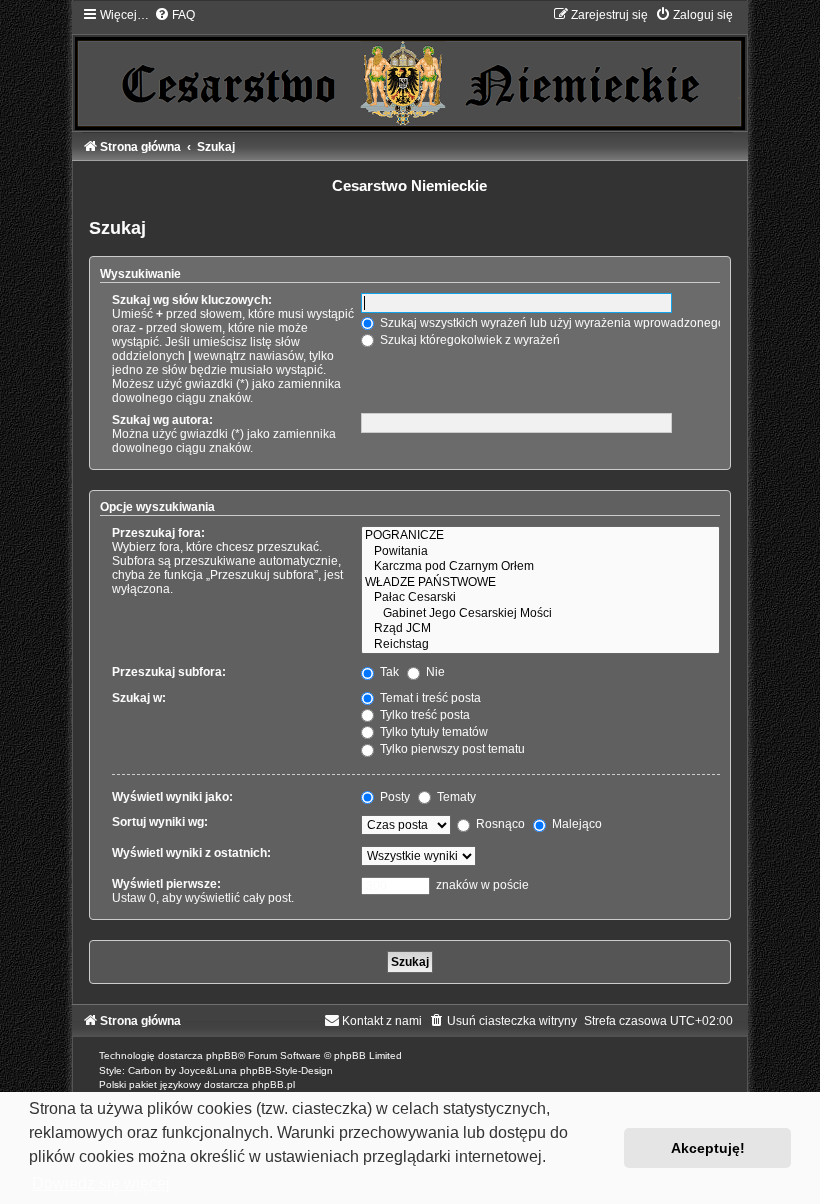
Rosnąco (499, 824)
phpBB (222, 1055)
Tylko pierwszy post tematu (451, 749)
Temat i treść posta (429, 698)
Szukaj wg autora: (162, 420)
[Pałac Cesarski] (540, 598)
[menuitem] (174, 15)
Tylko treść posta (423, 715)
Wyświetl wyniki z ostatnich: (191, 853)
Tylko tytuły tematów (432, 732)
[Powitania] (540, 552)
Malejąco (575, 824)
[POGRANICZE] (540, 536)
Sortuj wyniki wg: (160, 822)
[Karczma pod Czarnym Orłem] (540, 567)
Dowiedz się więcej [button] (101, 1183)
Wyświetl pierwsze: (166, 884)
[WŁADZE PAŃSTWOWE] (540, 583)
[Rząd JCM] (540, 629)
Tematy (455, 797)
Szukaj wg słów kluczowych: (192, 300)
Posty (393, 797)
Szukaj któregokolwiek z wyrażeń (468, 340)
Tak (388, 672)
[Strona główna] (409, 68)
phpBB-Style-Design (286, 1070)
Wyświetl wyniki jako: (172, 797)
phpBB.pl (273, 1084)
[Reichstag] (540, 645)
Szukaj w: (139, 698)
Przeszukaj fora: (158, 533)
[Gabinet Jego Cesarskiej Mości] (540, 614)
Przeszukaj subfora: (169, 672)
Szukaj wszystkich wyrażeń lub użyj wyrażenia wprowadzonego (551, 323)
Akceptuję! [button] (708, 1148)
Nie (434, 672)
